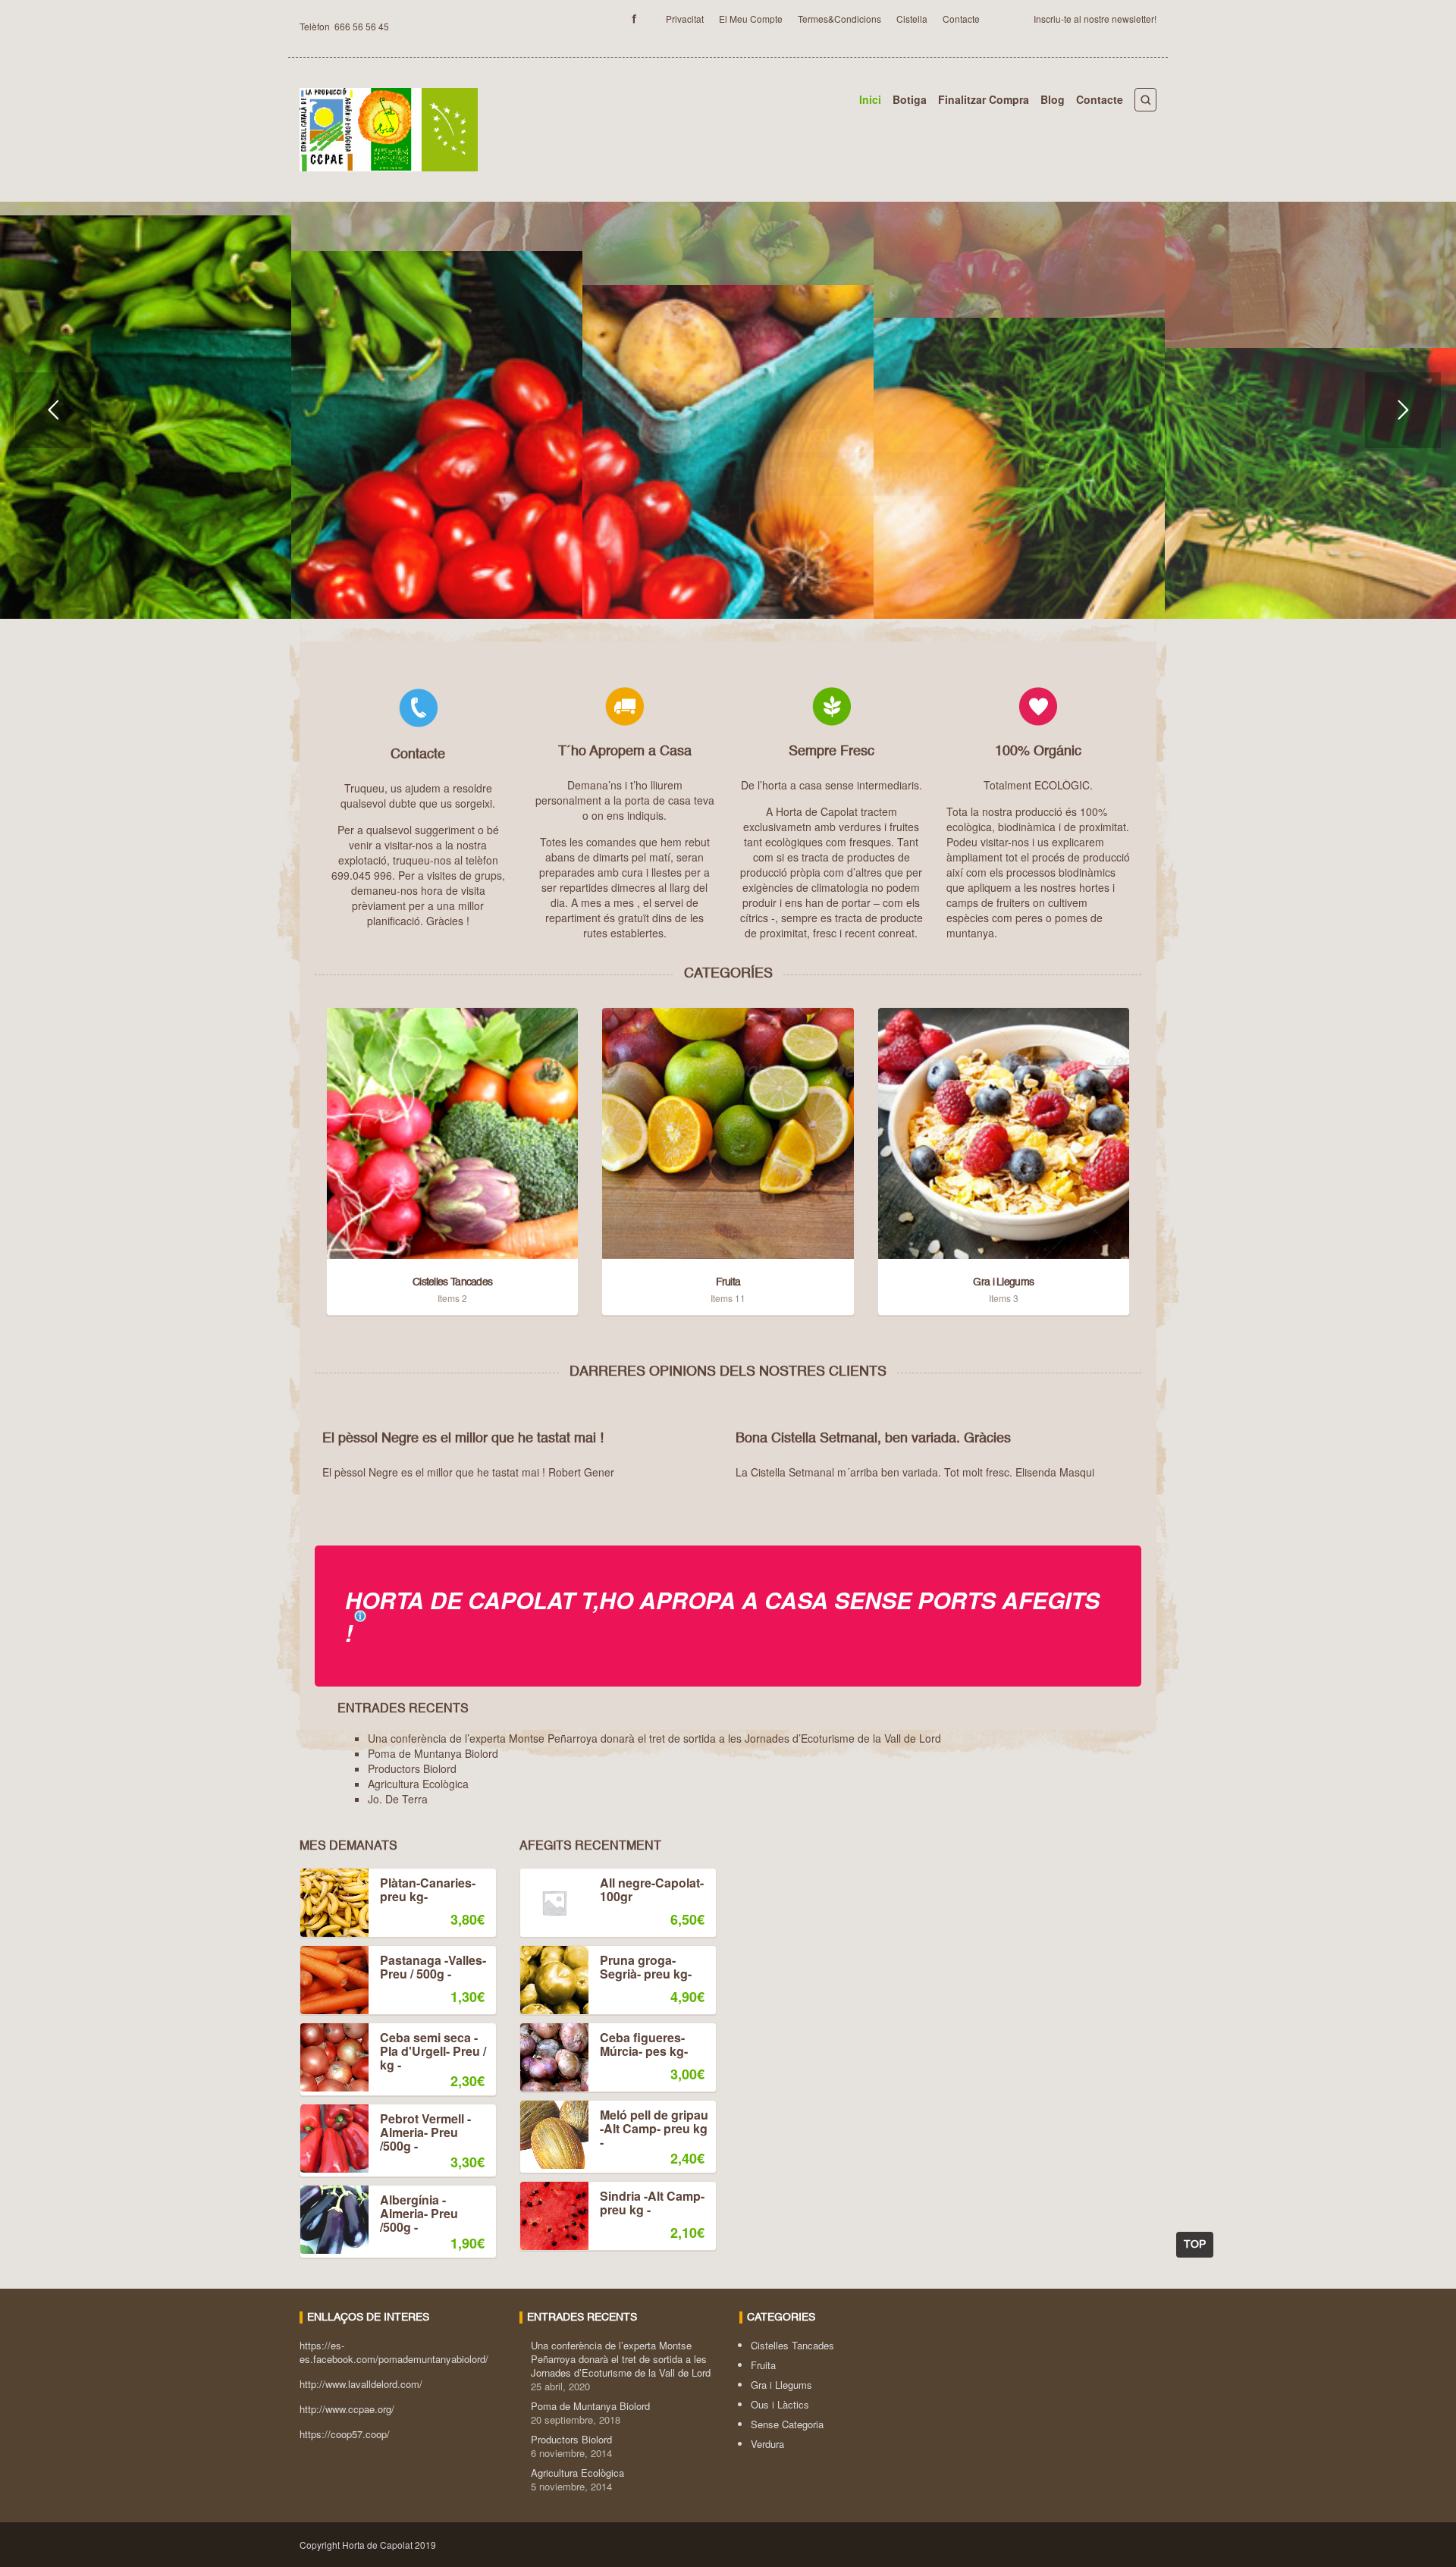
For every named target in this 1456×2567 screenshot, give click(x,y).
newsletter (1133, 19)
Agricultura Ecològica (418, 1784)
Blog (1053, 99)
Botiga (910, 99)
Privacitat (685, 19)
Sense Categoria (787, 2424)
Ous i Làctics (780, 2404)
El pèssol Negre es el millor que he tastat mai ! (463, 1439)
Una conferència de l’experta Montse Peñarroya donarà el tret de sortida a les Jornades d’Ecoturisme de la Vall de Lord (654, 1738)
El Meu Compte (751, 19)
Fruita (763, 2365)
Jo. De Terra (398, 1799)
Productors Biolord (412, 1768)
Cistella (912, 19)
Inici (870, 99)
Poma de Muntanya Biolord (433, 1753)
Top (1195, 2245)
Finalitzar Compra (984, 99)
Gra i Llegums (781, 2385)
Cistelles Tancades (792, 2345)
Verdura (767, 2444)
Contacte (961, 19)
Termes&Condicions (839, 19)
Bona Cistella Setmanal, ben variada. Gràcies (873, 1439)
